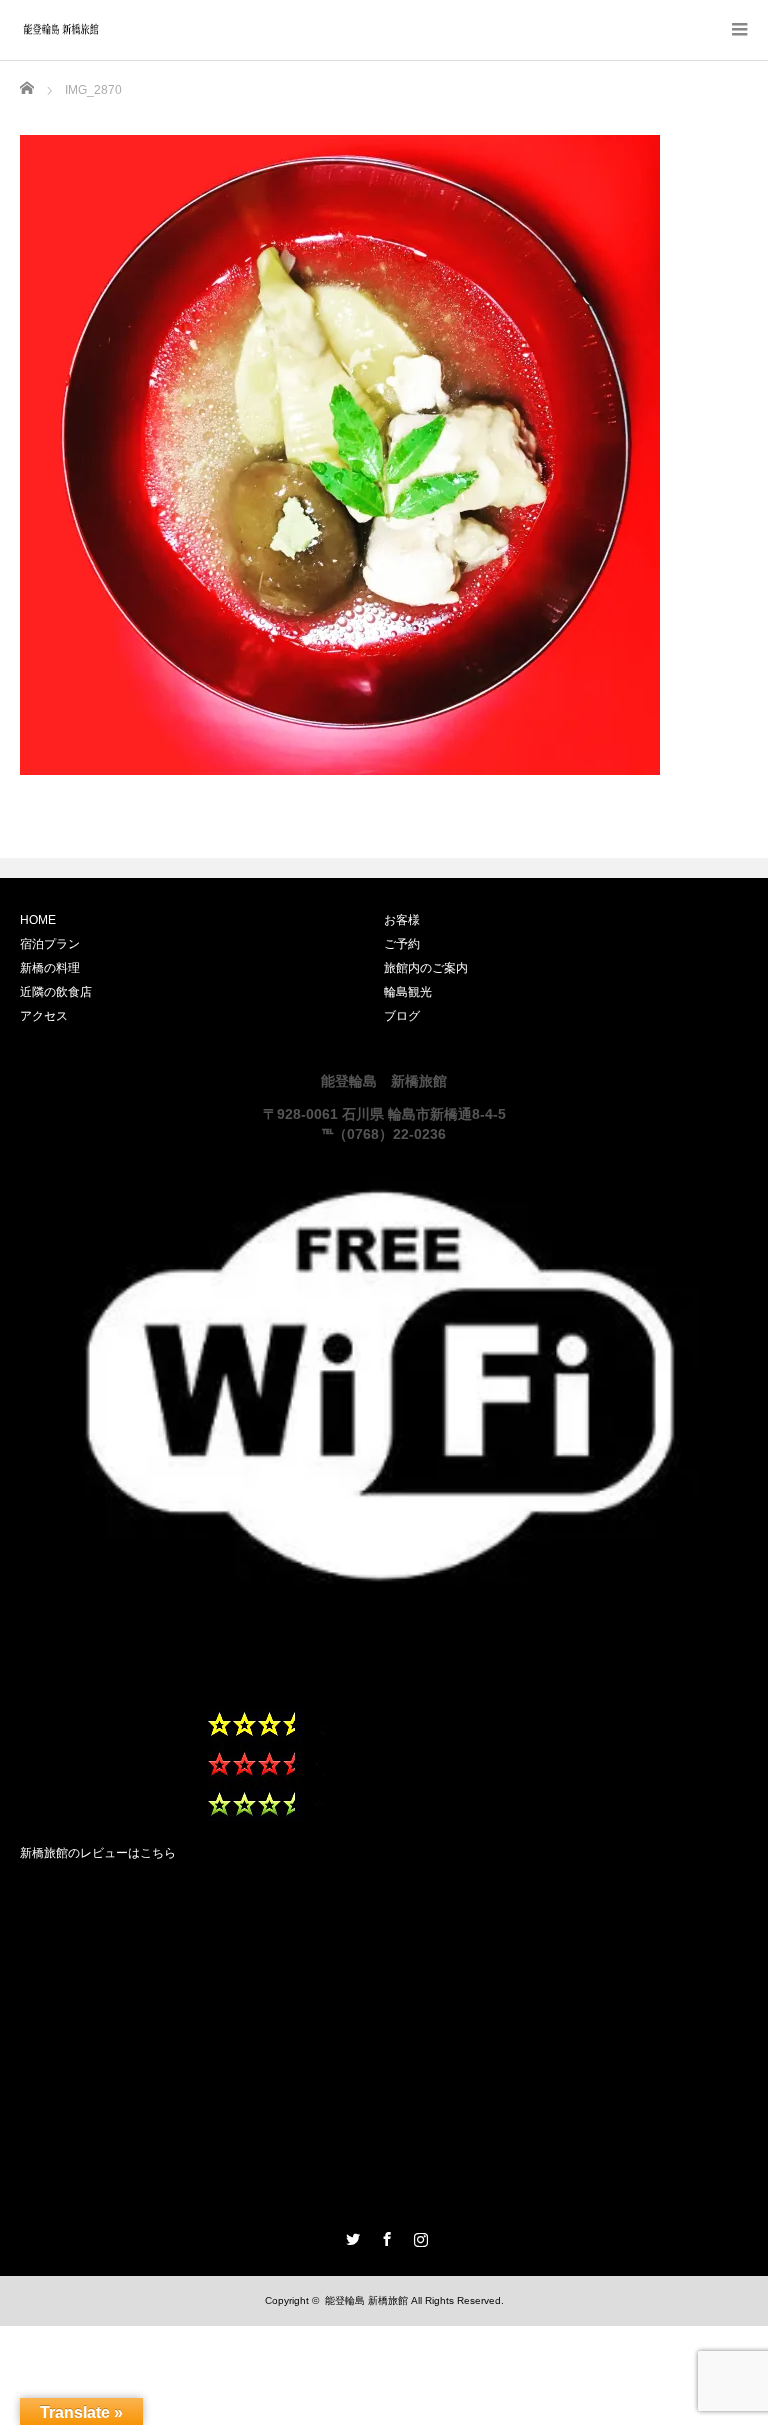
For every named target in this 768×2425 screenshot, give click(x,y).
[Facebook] (384, 2236)
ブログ (402, 1016)
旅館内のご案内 (426, 968)
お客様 (402, 920)
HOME (38, 920)
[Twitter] (350, 2236)
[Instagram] (418, 2236)
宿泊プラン (50, 944)
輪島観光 (408, 992)
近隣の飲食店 (56, 992)
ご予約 (402, 944)
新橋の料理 (50, 968)
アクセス (44, 1016)
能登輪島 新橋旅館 (366, 2300)
